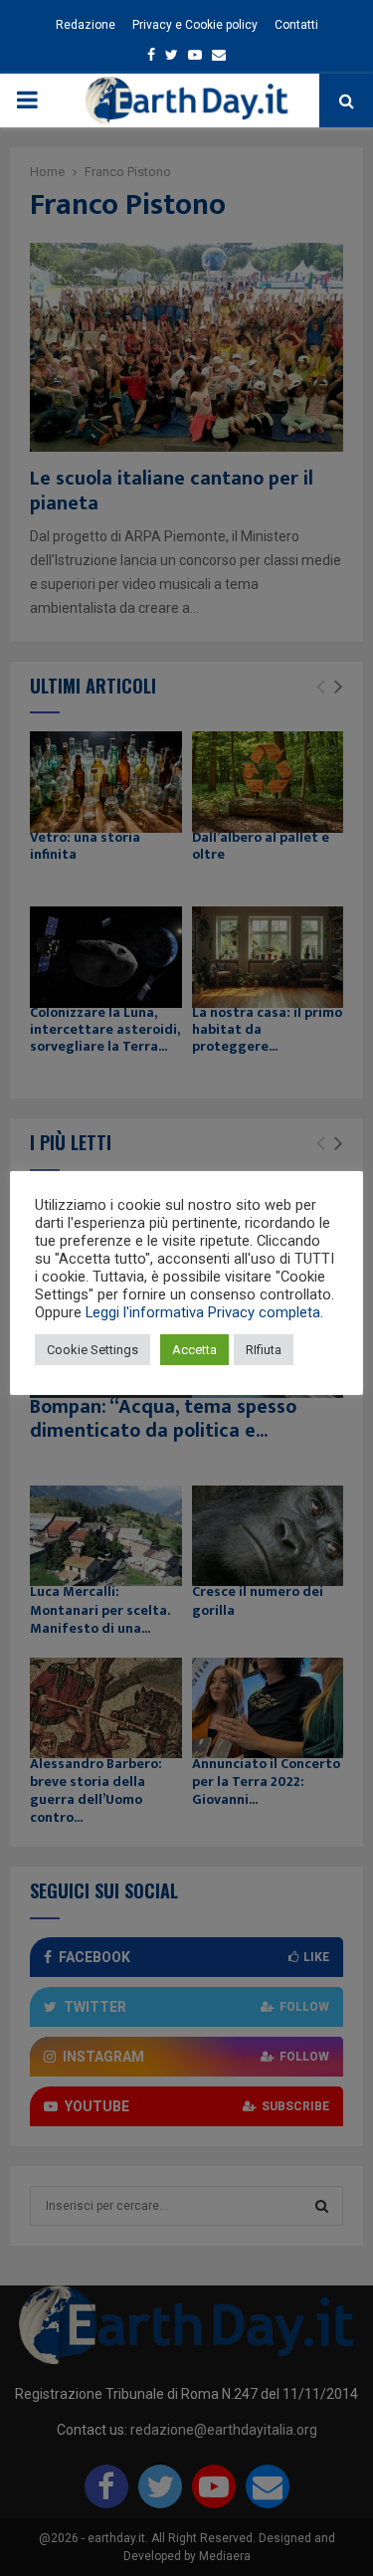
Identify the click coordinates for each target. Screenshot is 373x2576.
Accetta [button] (194, 1350)
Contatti (296, 25)
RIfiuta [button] (264, 1350)
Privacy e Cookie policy (195, 25)
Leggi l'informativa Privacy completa (203, 1312)
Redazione (86, 25)
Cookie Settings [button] (93, 1350)
